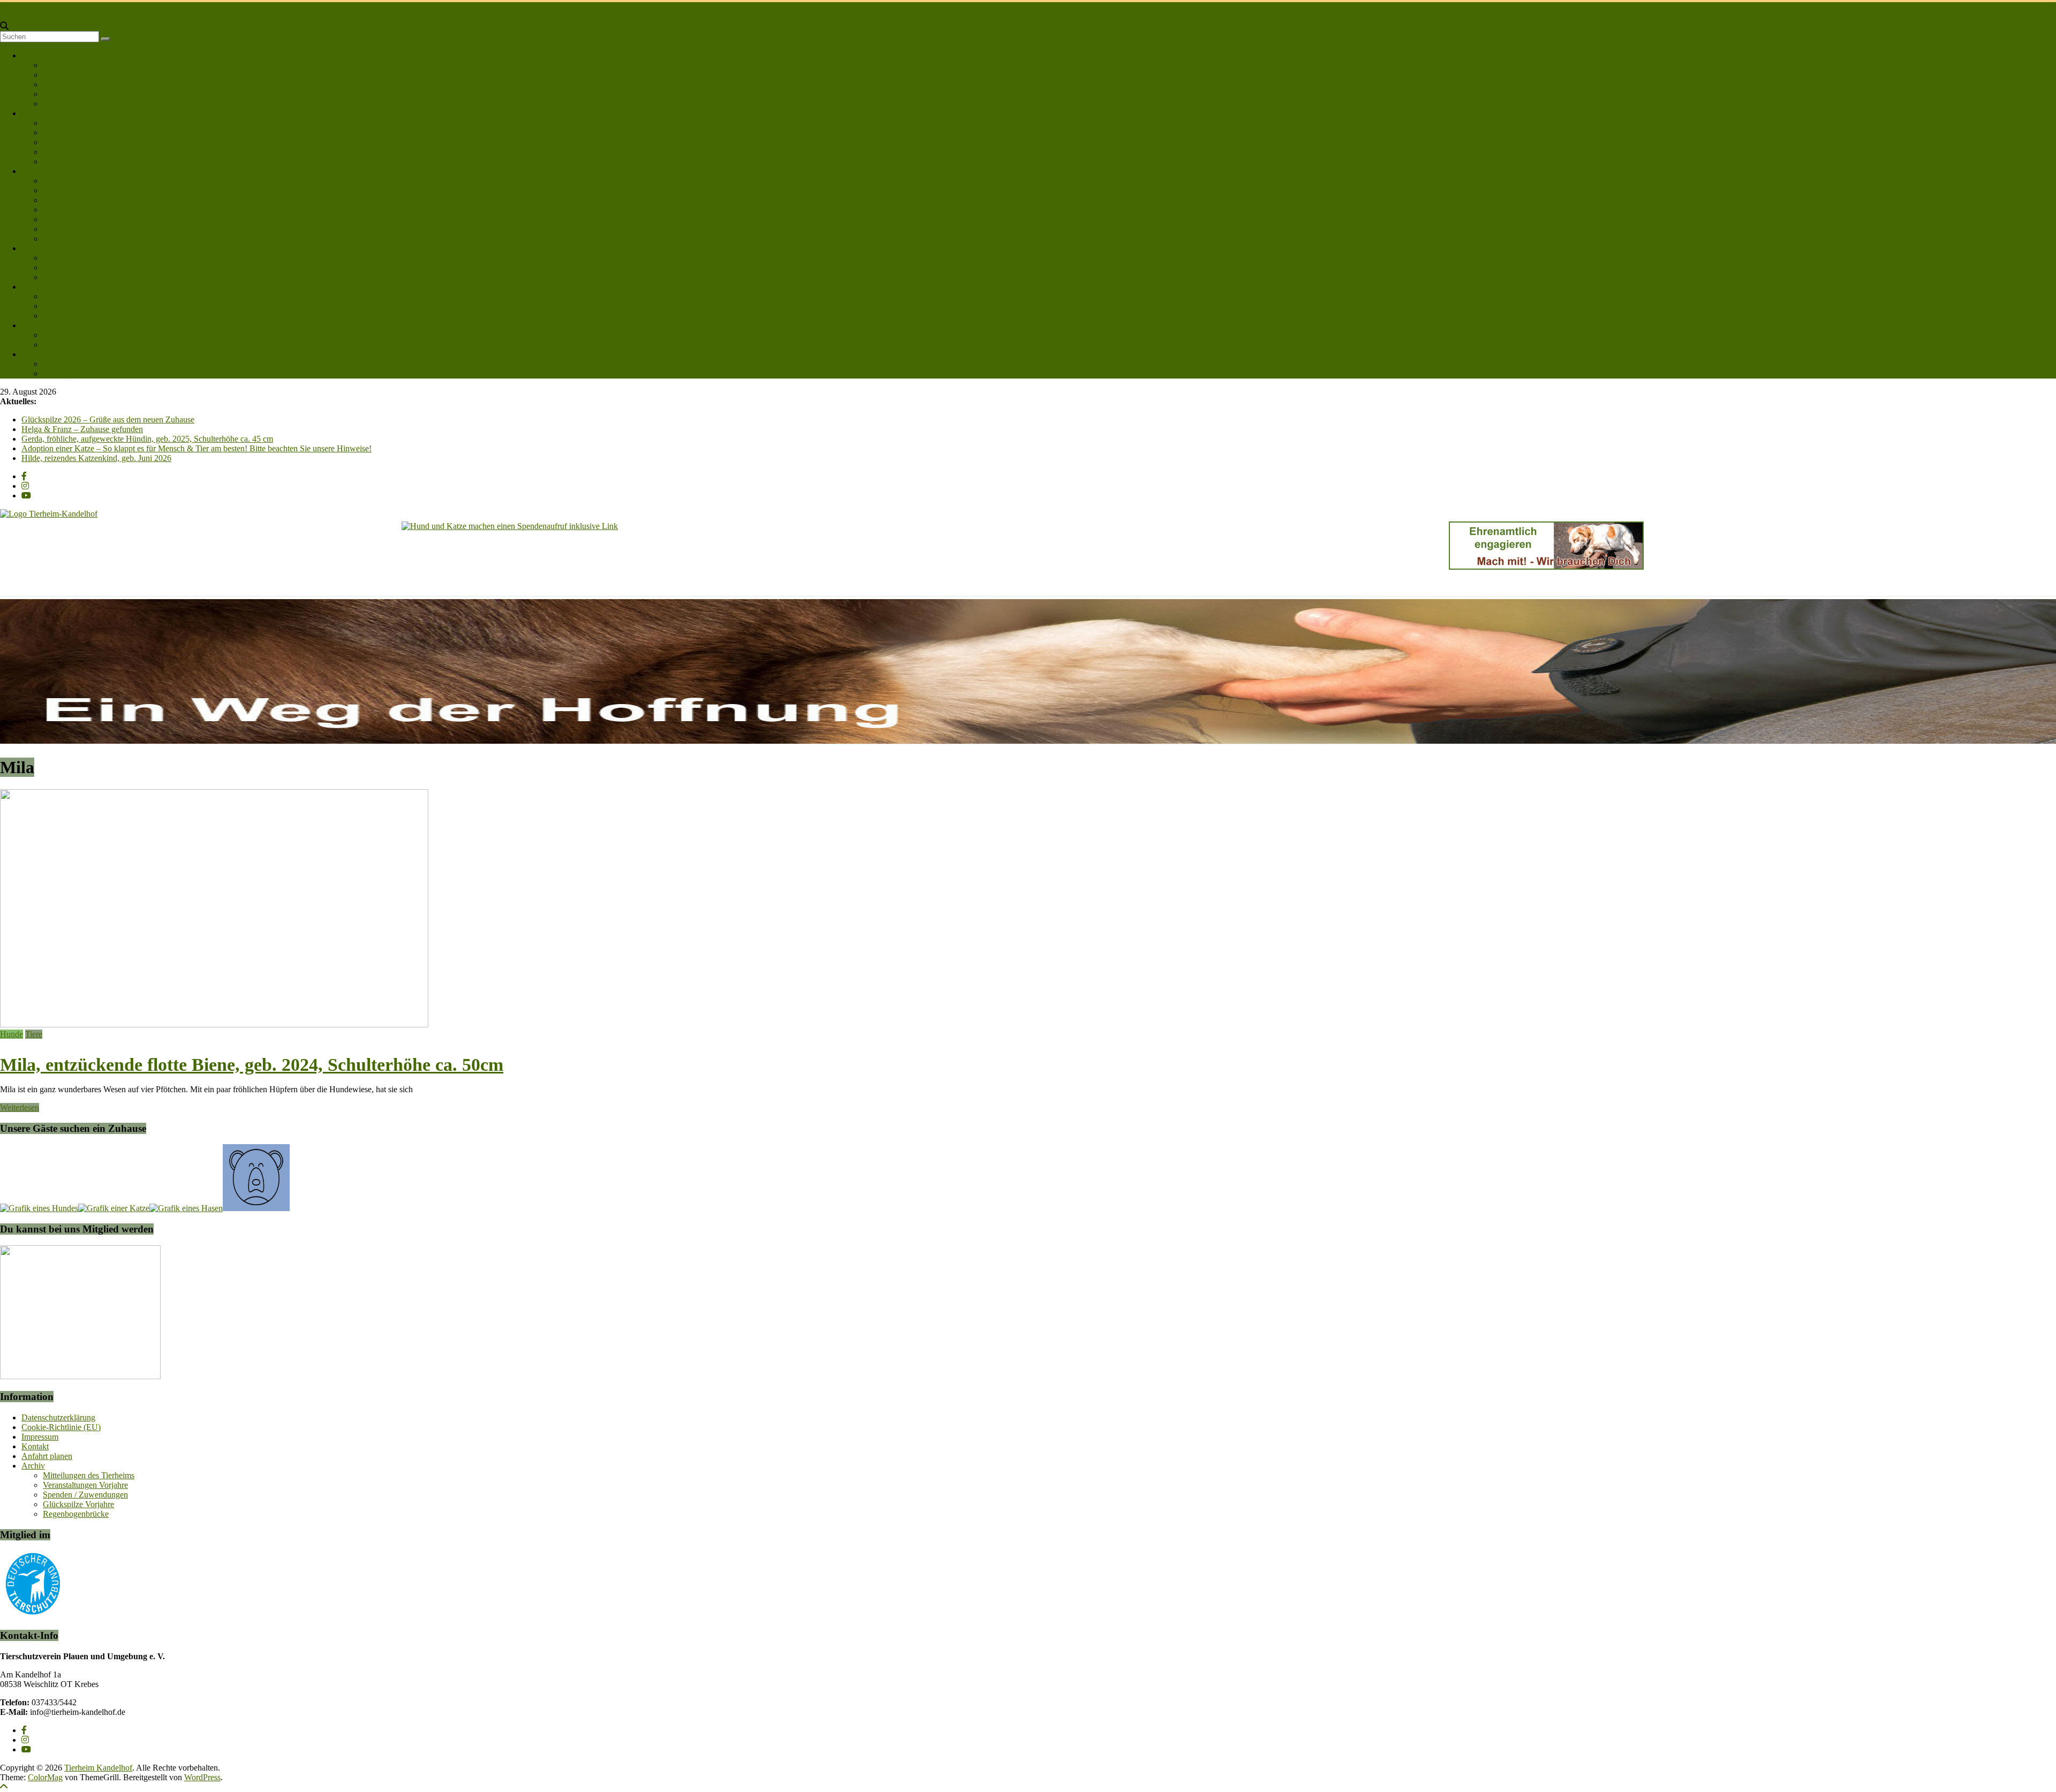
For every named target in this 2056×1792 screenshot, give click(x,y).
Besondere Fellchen (76, 142)
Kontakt (35, 354)
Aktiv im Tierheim (74, 219)
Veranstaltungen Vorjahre (85, 1485)
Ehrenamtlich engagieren (85, 229)
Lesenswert (41, 325)
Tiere (30, 113)
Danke (54, 181)
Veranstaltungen (70, 267)
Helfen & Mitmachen (57, 171)
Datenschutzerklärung (58, 1417)
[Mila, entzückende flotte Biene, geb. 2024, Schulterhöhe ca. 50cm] (214, 1024)
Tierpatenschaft (69, 200)
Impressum (40, 1437)
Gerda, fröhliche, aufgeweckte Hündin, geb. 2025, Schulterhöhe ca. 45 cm (147, 439)
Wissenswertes (67, 277)
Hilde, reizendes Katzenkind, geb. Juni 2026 (96, 458)
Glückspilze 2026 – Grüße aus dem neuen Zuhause (108, 419)
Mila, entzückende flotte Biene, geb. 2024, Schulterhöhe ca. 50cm (252, 1065)
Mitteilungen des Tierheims (89, 1475)
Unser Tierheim (69, 65)
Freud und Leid (48, 287)
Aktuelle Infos (67, 258)
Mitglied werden (71, 104)
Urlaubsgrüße (66, 306)
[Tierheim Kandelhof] (5, 7)
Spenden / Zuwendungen (85, 1495)
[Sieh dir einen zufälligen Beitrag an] (4, 16)
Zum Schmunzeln (73, 345)
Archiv (33, 1466)
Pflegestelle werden (76, 210)
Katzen (55, 133)
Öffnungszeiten (69, 94)
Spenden (58, 190)
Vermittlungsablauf (75, 84)
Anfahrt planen (68, 373)
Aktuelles (37, 248)
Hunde (54, 123)
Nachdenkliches (70, 335)
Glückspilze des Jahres (81, 296)
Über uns (37, 55)
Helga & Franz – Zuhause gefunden (82, 429)
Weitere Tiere (65, 152)
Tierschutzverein (71, 75)
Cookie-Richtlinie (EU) (61, 1427)
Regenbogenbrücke (76, 316)
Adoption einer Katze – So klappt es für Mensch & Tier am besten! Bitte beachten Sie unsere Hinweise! (196, 448)
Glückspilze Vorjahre (78, 1504)
